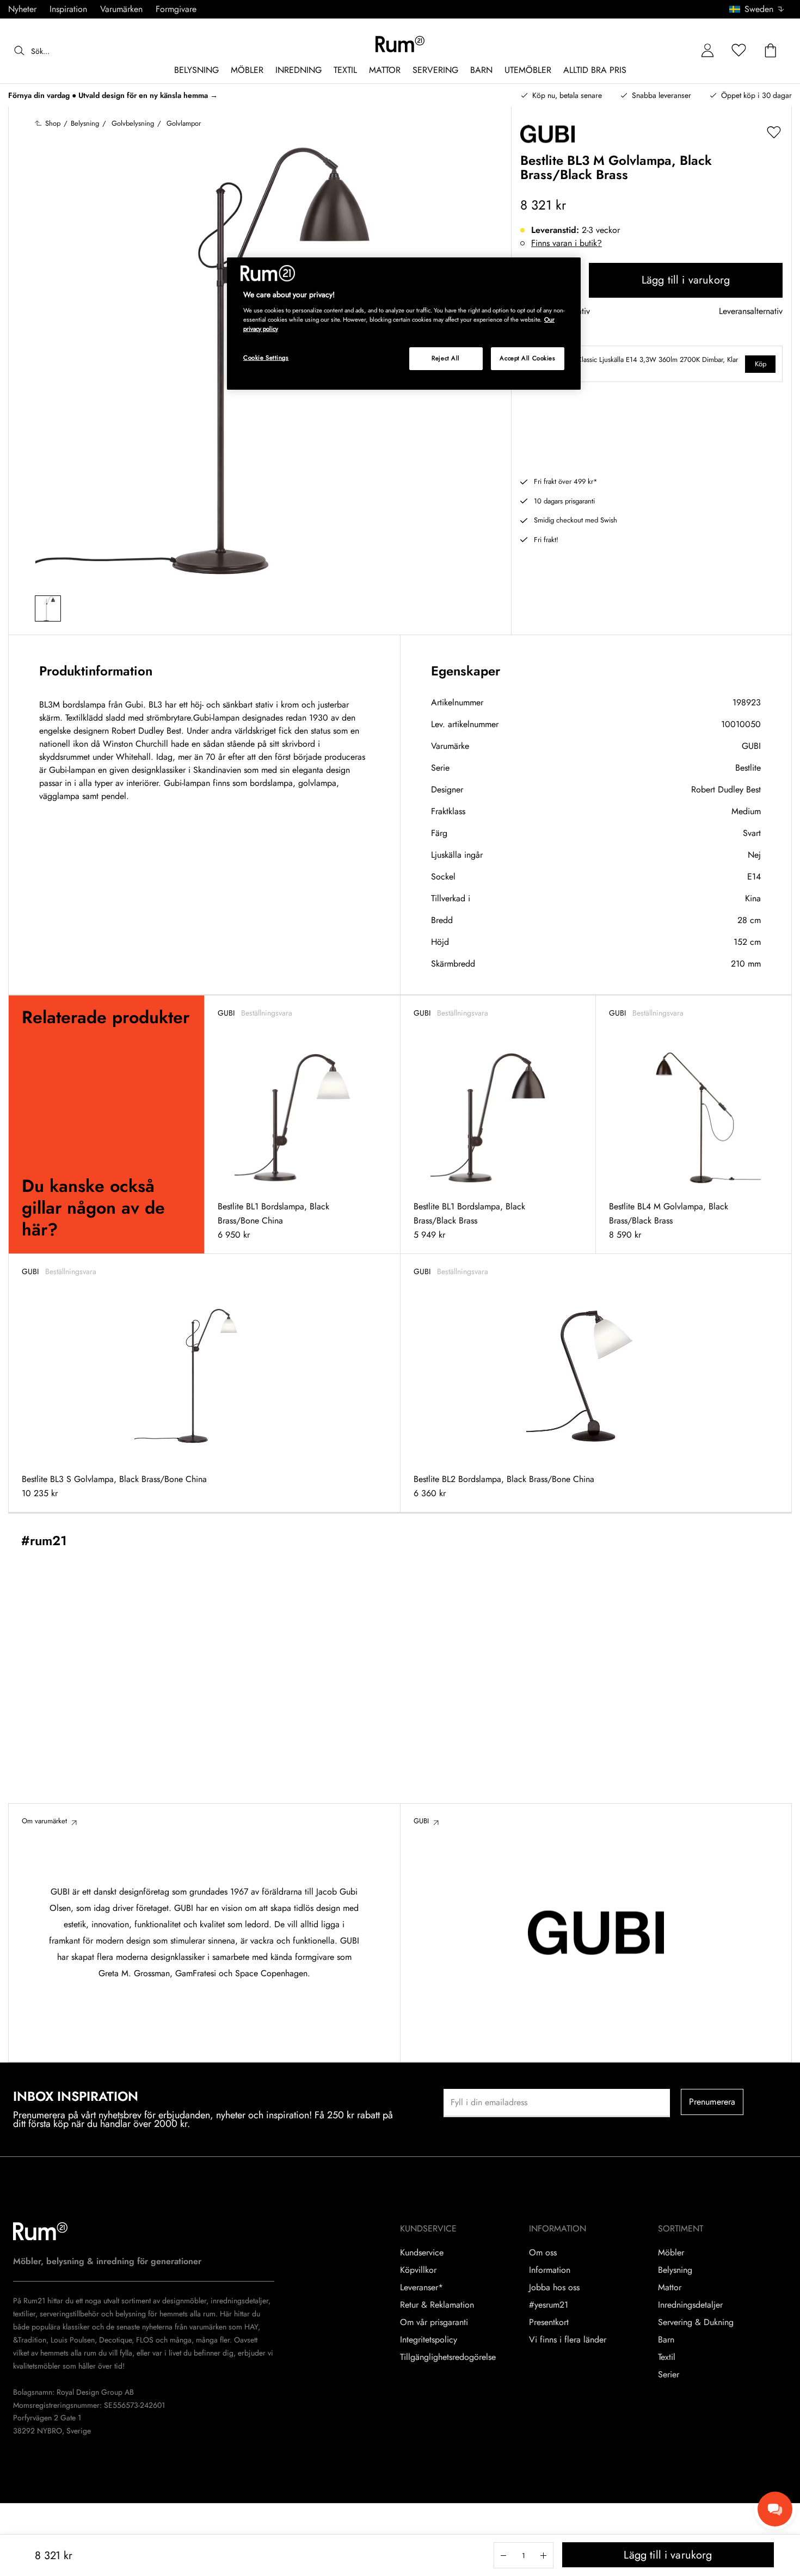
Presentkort (549, 2322)
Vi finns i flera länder (568, 2340)
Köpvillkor (418, 2270)
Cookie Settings (266, 358)
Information (550, 2270)
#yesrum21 (549, 2305)
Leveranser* (421, 2288)
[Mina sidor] (707, 51)
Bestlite (748, 768)
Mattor (670, 2288)
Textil (667, 2357)
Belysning (675, 2270)
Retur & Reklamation (437, 2305)
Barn (666, 2340)
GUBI (751, 746)
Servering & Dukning (696, 2322)
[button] (761, 9)
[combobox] (757, 9)
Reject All (446, 358)
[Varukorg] (771, 51)
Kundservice (422, 2253)
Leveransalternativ (751, 312)
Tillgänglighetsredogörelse (448, 2357)
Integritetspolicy (429, 2340)
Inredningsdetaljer (690, 2305)
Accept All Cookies (527, 358)
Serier (669, 2375)
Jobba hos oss (554, 2288)
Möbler (671, 2253)
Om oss (543, 2253)
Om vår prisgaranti (434, 2322)
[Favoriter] (739, 51)
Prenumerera (712, 2102)
